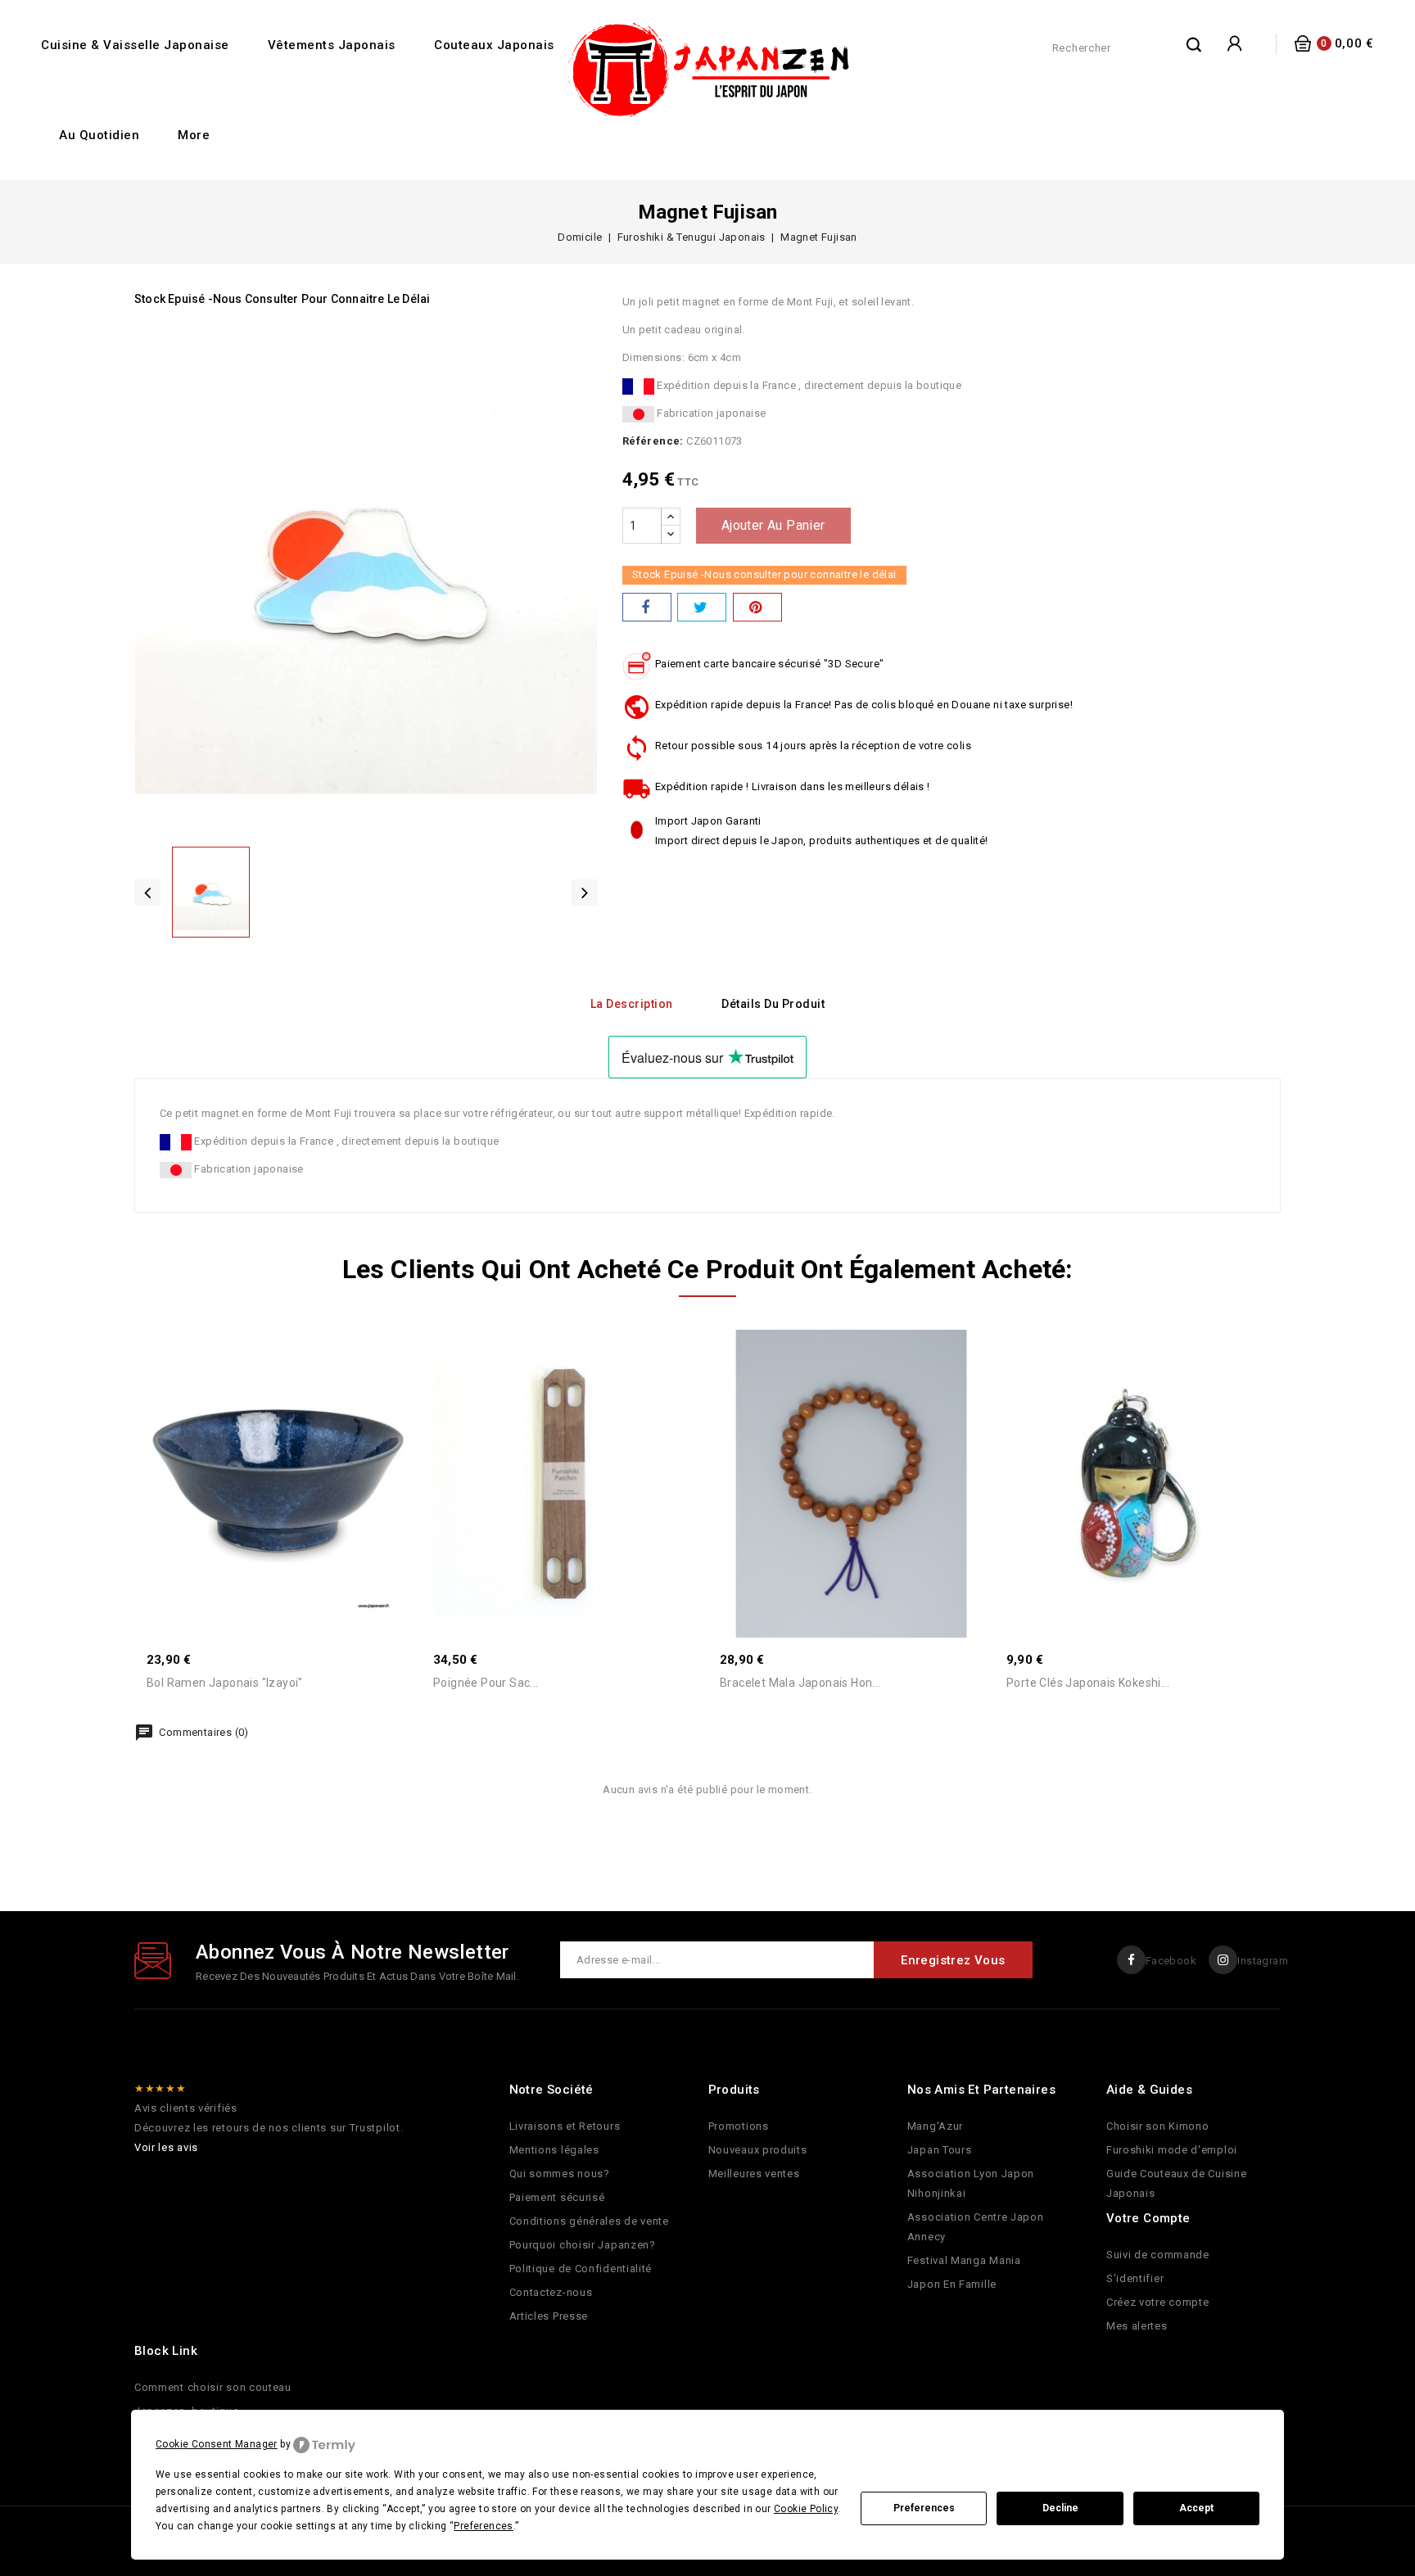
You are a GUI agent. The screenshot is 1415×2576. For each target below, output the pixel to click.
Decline (1060, 2508)
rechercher (1195, 44)
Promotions (739, 2126)
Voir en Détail (296, 1439)
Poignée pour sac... (486, 1683)
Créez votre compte (1158, 2302)
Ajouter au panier (773, 525)
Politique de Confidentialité (581, 2269)
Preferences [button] (483, 2526)
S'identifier (1135, 2278)
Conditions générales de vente (589, 2221)
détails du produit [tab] (773, 1004)
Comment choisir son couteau (213, 2387)
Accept (1196, 2508)
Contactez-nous (551, 2292)
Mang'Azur (935, 2126)
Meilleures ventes (754, 2174)
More (194, 135)
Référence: (653, 441)
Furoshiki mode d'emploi (1172, 2150)
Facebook (1171, 1961)
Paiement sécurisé (557, 2197)
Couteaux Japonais (494, 45)
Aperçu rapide (260, 1439)
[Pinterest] (757, 607)
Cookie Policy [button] (806, 2509)
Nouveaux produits (758, 2150)
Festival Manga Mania (964, 2260)
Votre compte (1148, 2218)
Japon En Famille (952, 2284)
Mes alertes (1137, 2326)
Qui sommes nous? (560, 2174)
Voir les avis (166, 2147)
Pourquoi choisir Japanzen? (583, 2245)
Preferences (924, 2508)
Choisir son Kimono (1158, 2126)
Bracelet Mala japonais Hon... (800, 1683)
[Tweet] (702, 607)
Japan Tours (940, 2150)
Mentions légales (554, 2150)
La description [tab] (632, 1004)
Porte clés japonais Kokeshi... (1088, 1683)
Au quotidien (99, 135)
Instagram (1263, 1961)
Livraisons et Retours (565, 2126)
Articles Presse (549, 2316)
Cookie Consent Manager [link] (217, 2444)
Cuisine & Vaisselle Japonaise (135, 45)
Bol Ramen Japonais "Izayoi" (225, 1683)
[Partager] (647, 607)
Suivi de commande (1158, 2255)
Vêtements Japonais (332, 45)
